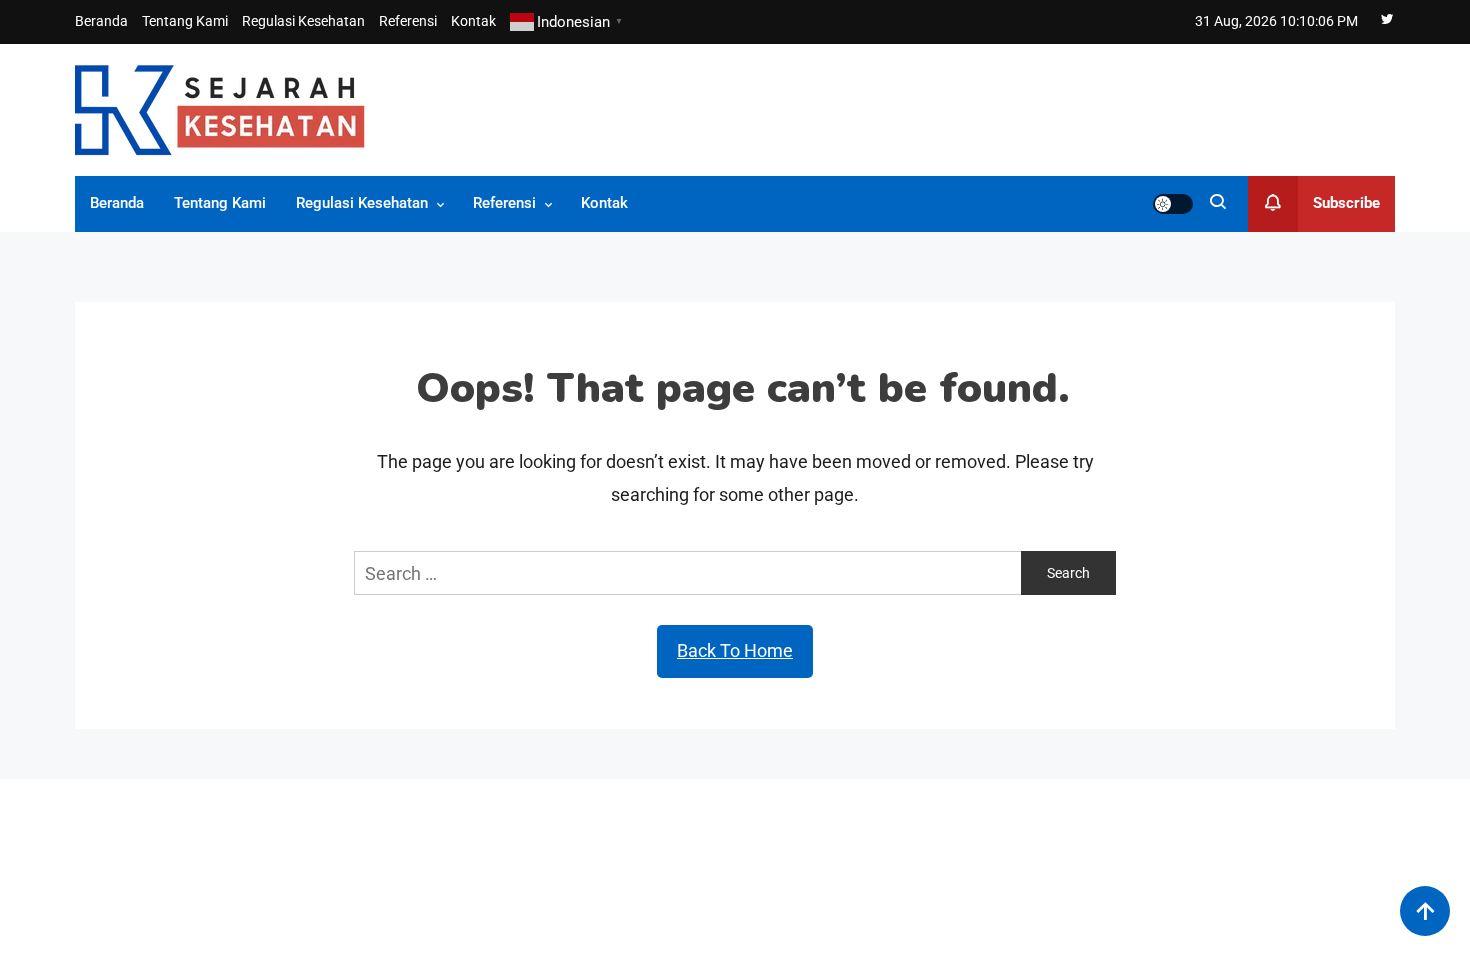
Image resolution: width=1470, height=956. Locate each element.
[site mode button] (1173, 204)
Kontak (473, 21)
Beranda (101, 21)
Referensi (408, 21)
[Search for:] (687, 571)
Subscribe (1346, 203)
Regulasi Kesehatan (303, 21)
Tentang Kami (185, 21)
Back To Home (735, 650)
